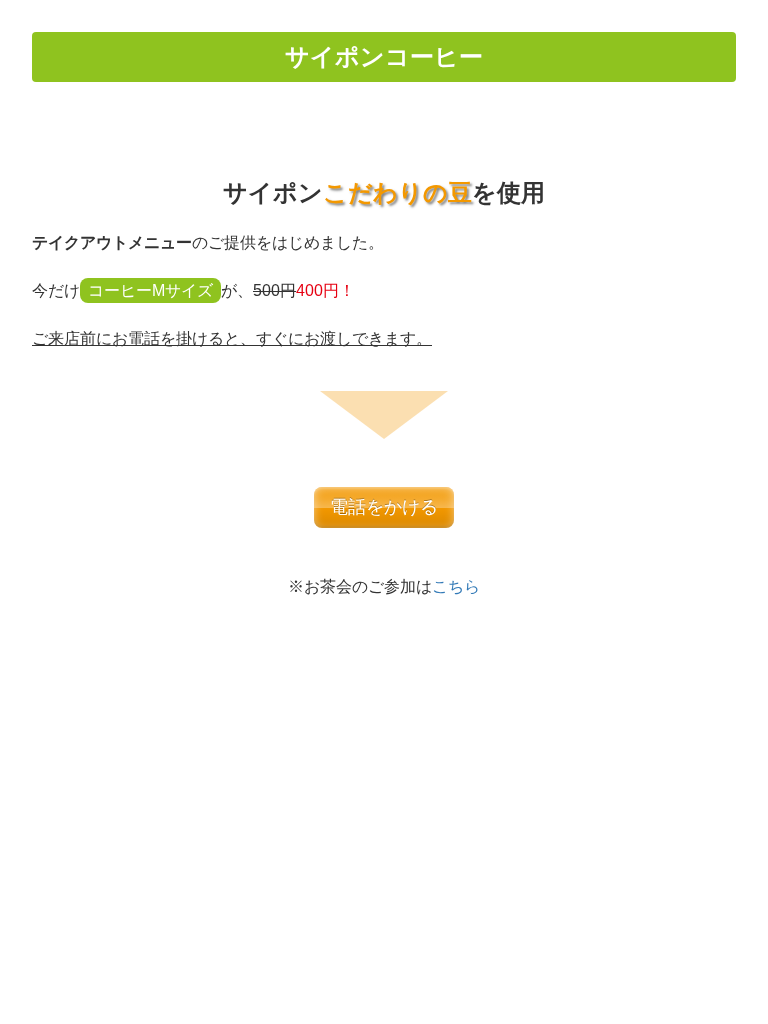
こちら (456, 586)
